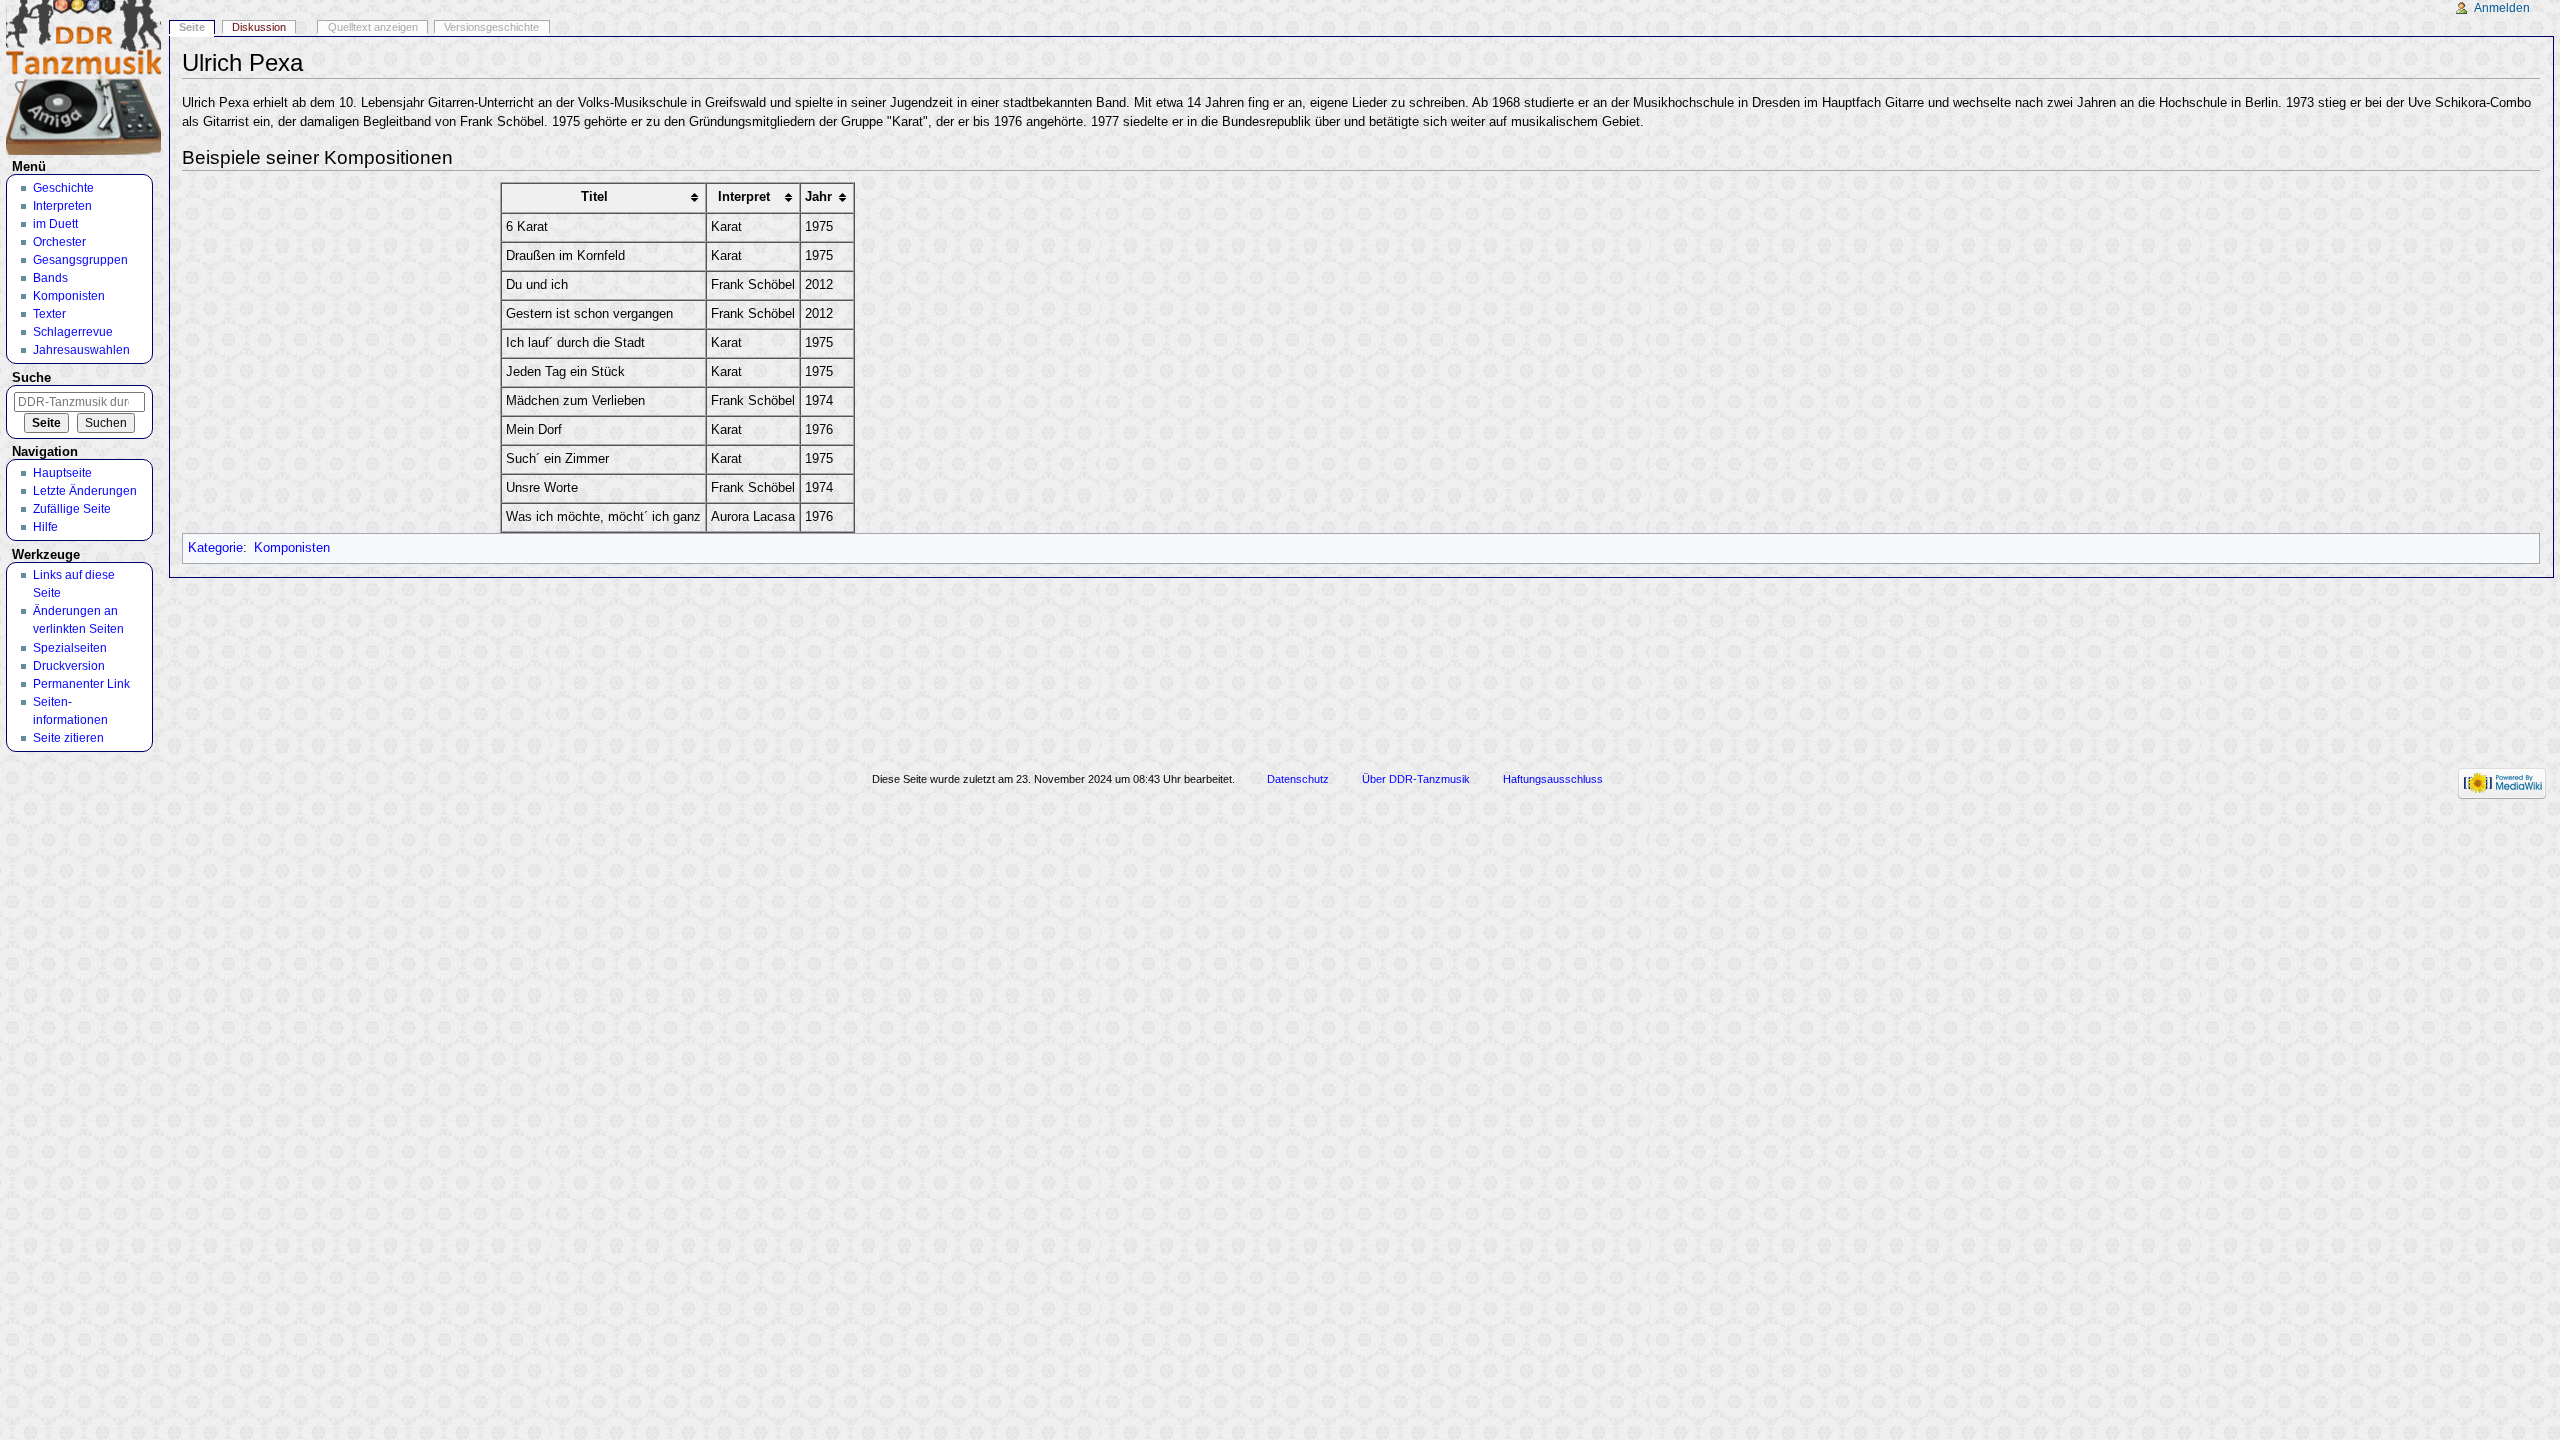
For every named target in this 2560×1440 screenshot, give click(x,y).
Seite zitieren (68, 738)
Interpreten (62, 206)
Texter (49, 314)
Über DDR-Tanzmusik (1416, 779)
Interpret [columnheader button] (744, 197)
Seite (192, 27)
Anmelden (2502, 8)
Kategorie (215, 548)
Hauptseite (62, 473)
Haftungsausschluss (1553, 779)
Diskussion (259, 27)
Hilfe (45, 527)
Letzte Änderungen (85, 491)
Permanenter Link (81, 684)
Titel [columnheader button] (594, 197)
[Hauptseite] (83, 77)
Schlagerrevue (73, 332)
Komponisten (292, 548)
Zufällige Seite (72, 509)
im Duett (55, 224)
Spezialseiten (70, 648)
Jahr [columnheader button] (818, 197)
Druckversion (69, 666)
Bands (50, 278)
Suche (31, 378)
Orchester (59, 242)
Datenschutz (1298, 779)
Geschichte (63, 188)
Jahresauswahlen (81, 350)
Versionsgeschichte (491, 27)
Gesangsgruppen (80, 260)
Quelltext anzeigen (373, 27)
